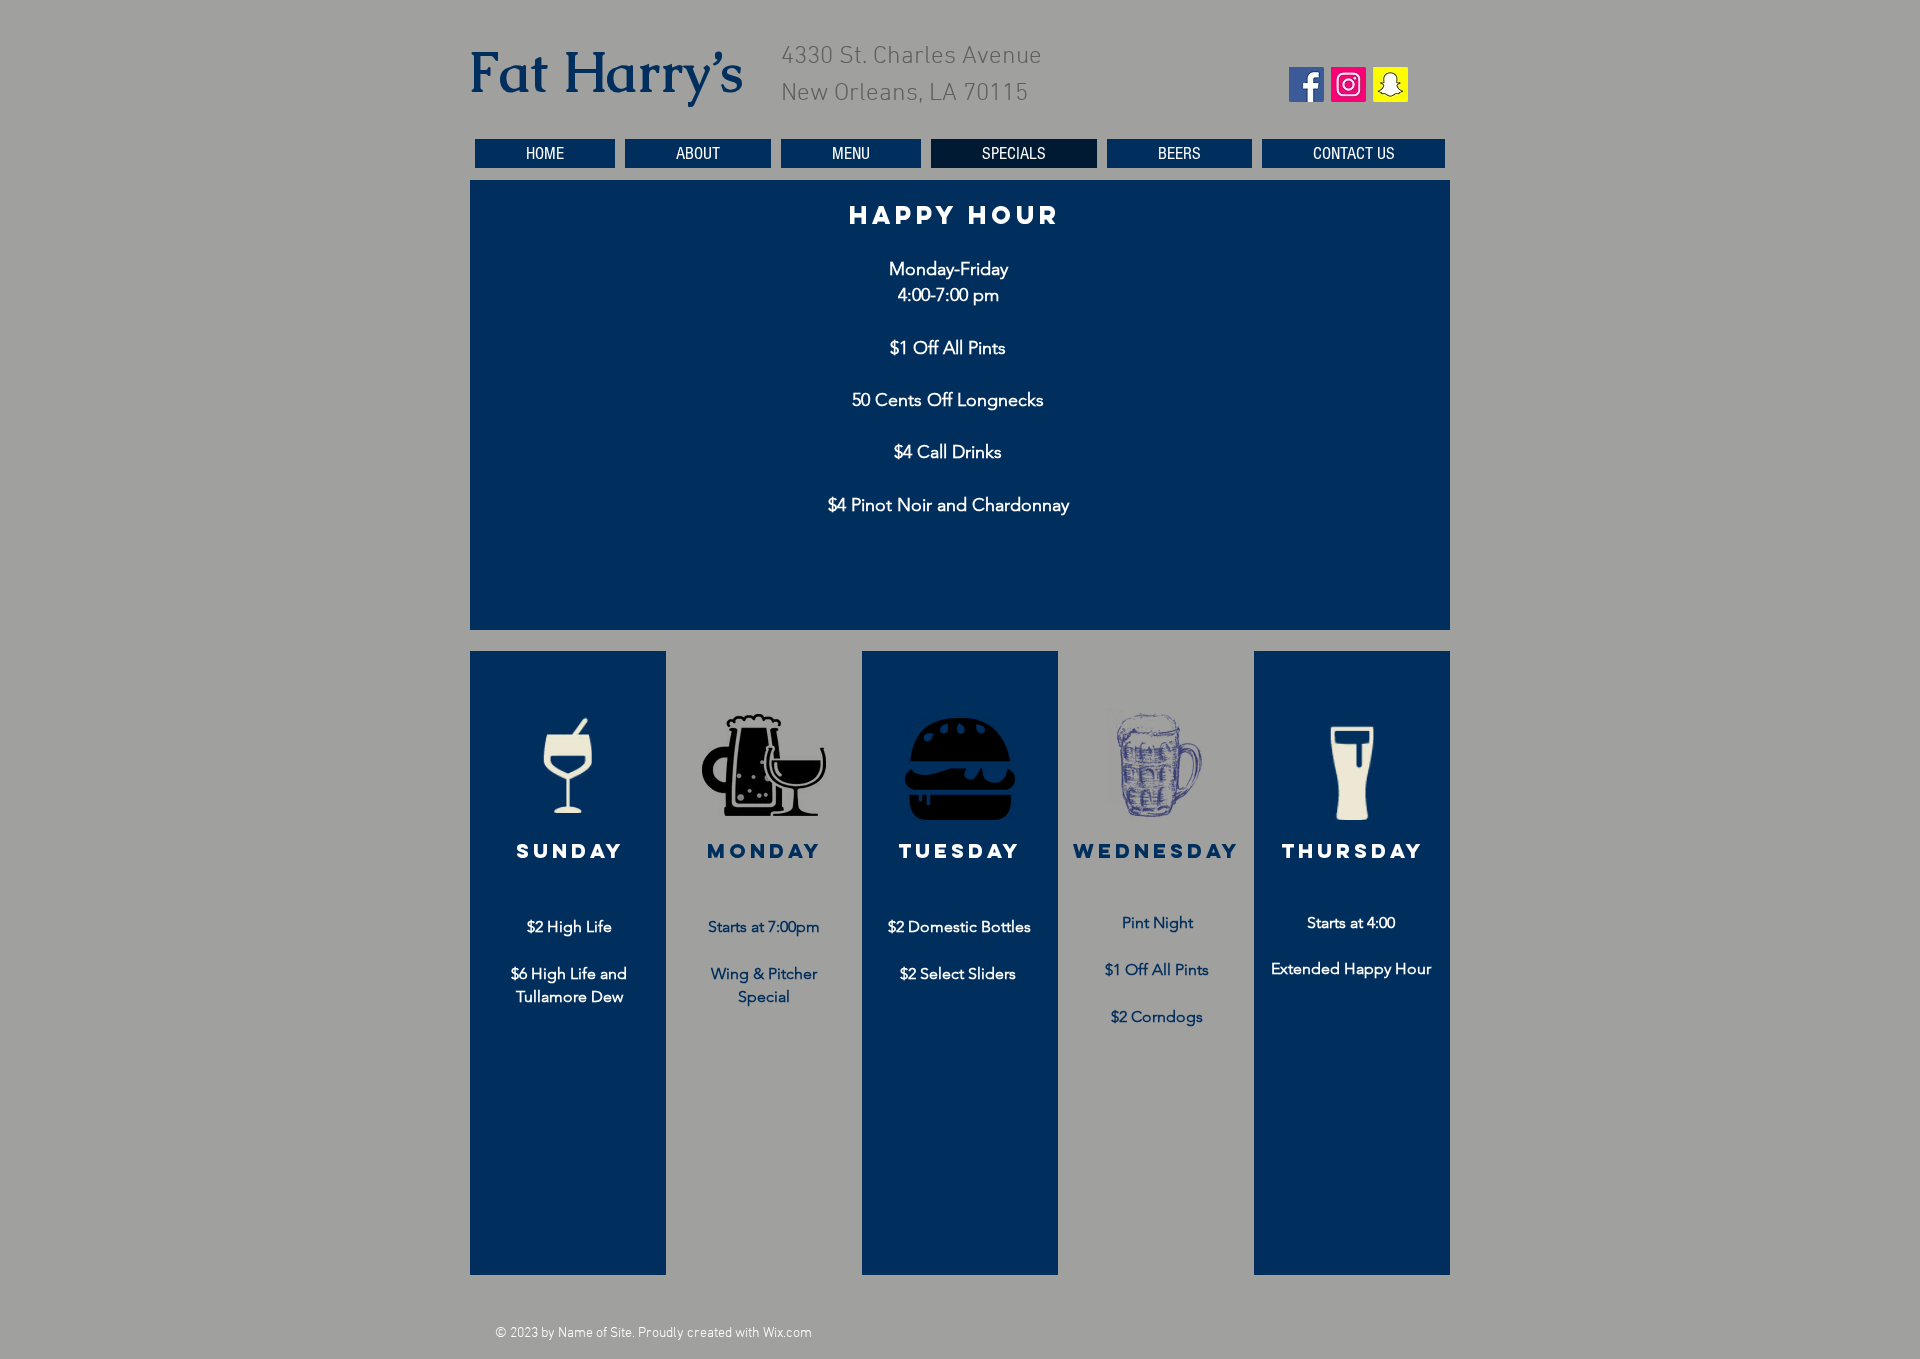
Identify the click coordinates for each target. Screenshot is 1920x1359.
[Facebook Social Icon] (1306, 84)
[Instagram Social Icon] (1348, 84)
